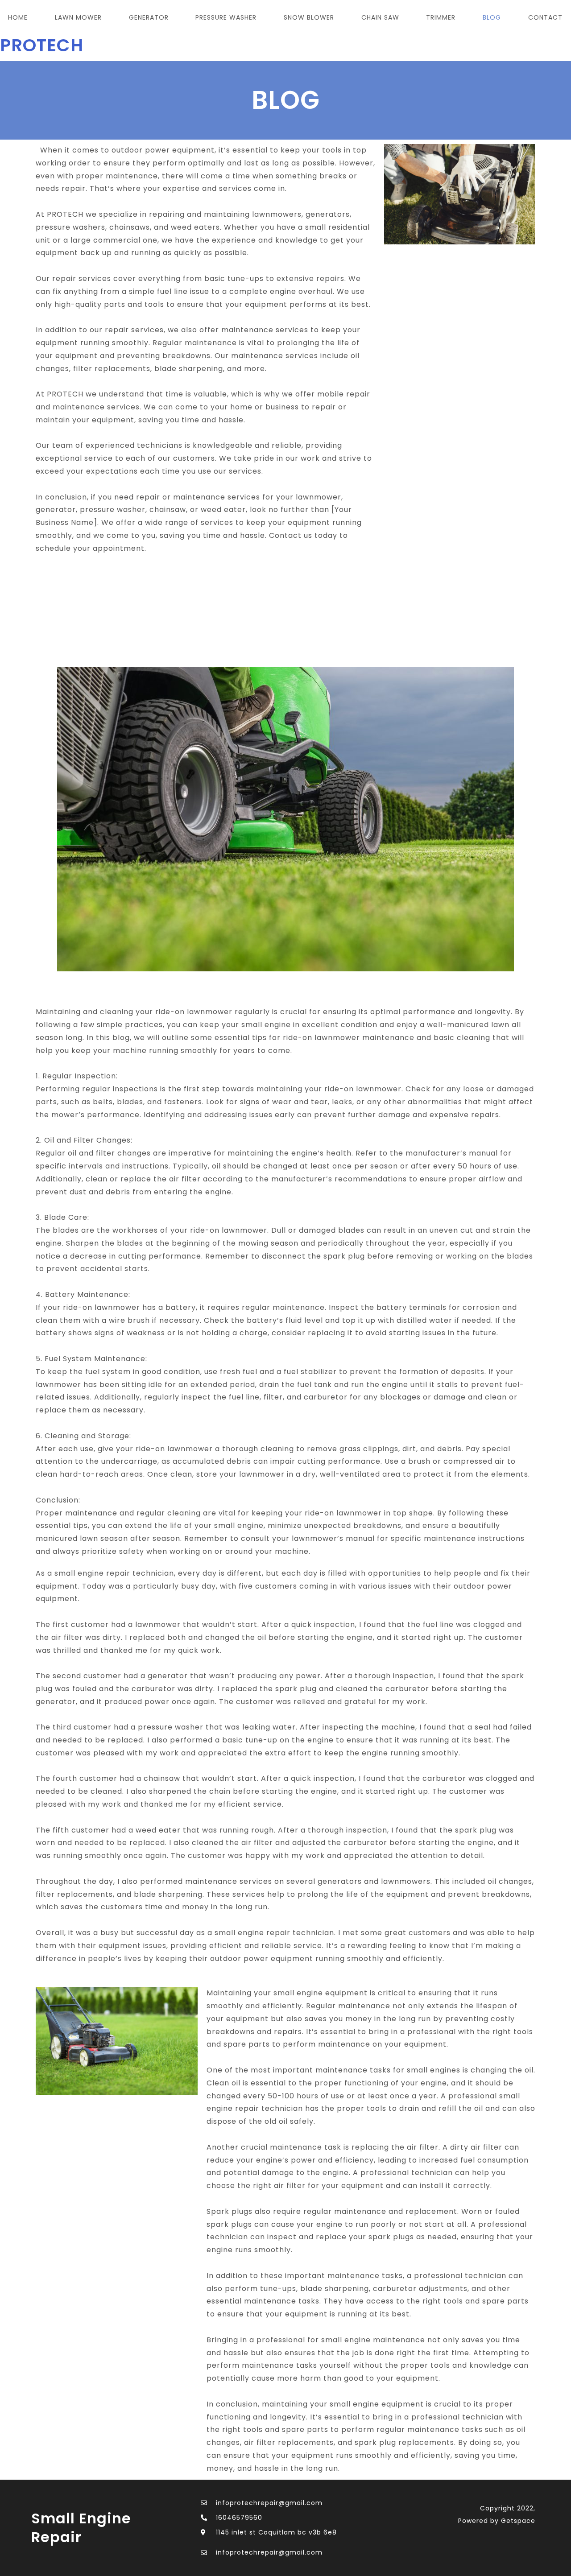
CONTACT (545, 17)
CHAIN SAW (380, 17)
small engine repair (81, 2528)
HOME (18, 17)
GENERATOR (149, 17)
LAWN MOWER (78, 17)
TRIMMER (441, 17)
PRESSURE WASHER (226, 17)
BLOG (492, 17)
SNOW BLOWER (309, 17)
